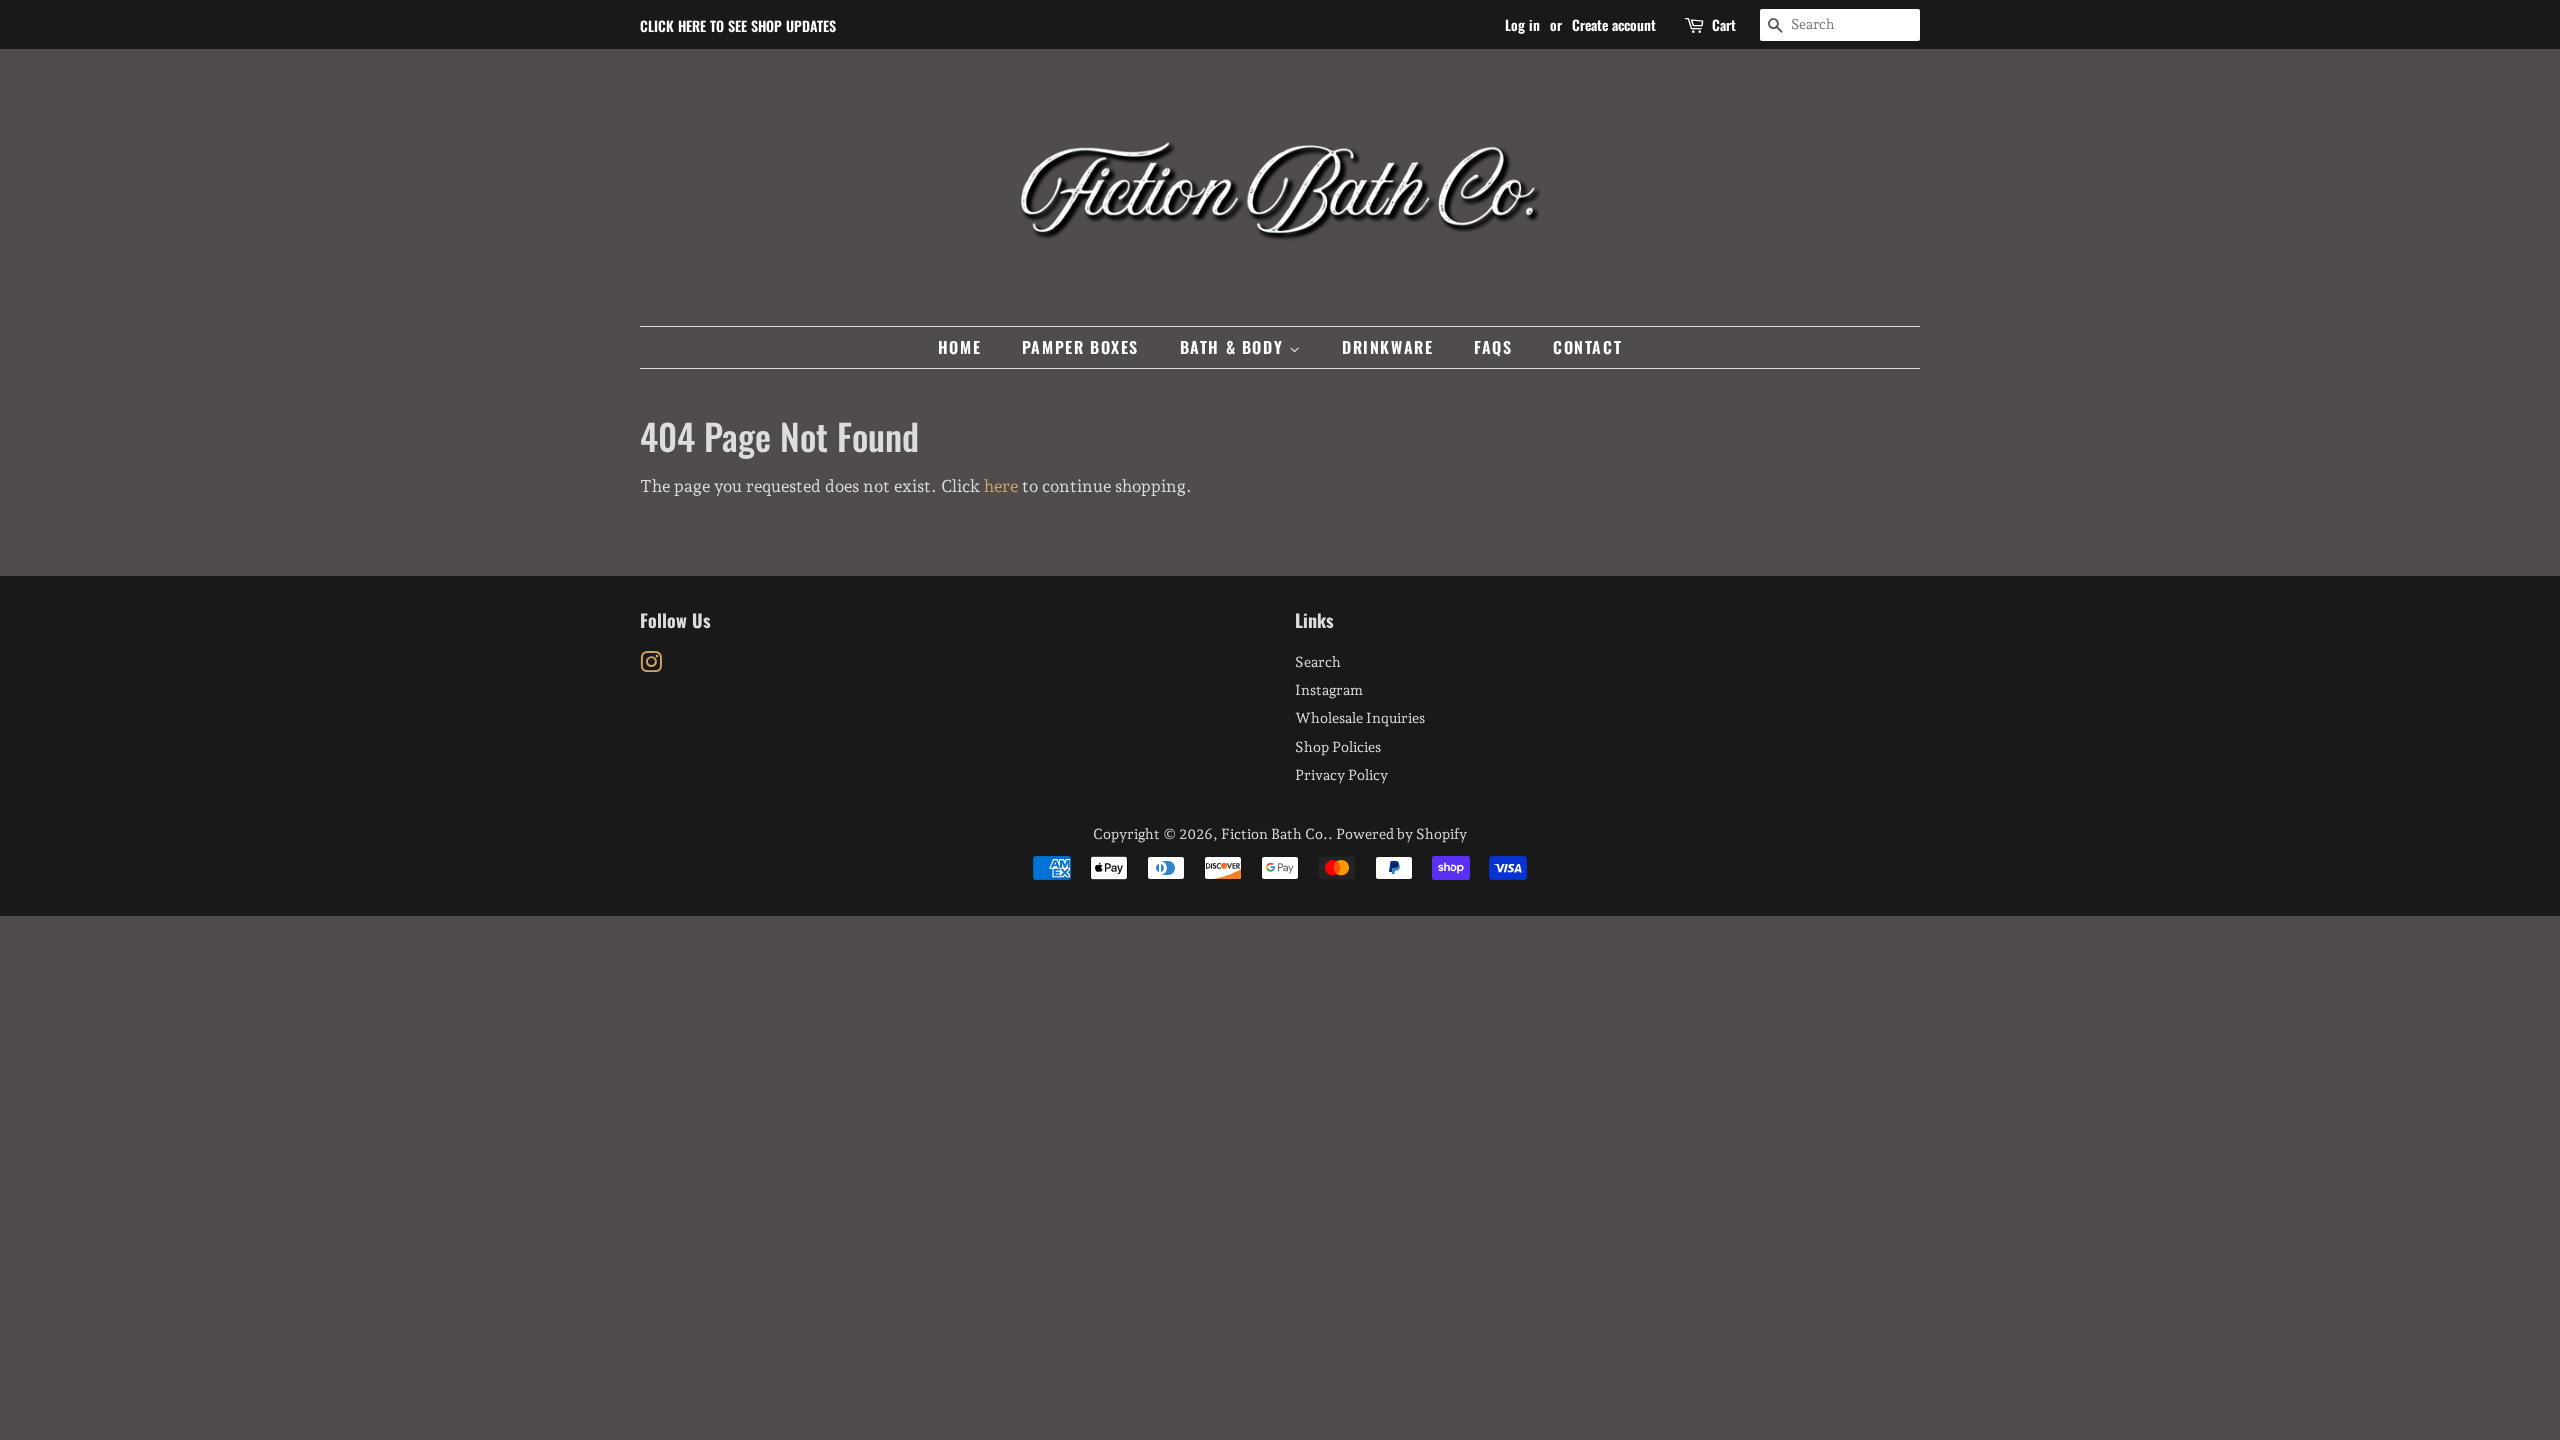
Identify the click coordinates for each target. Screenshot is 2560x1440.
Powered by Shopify (1401, 833)
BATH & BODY (1234, 347)
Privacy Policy (1341, 774)
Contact (1587, 347)
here (1001, 486)
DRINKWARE (1387, 347)
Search (1318, 661)
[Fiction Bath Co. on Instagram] (651, 665)
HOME (959, 347)
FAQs (1493, 347)
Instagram (1329, 689)
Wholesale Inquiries (1360, 717)
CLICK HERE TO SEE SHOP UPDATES (738, 25)
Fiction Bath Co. (1274, 833)
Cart (1724, 24)
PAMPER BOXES (1080, 347)
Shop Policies (1338, 746)
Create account (1614, 24)
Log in (1522, 24)
